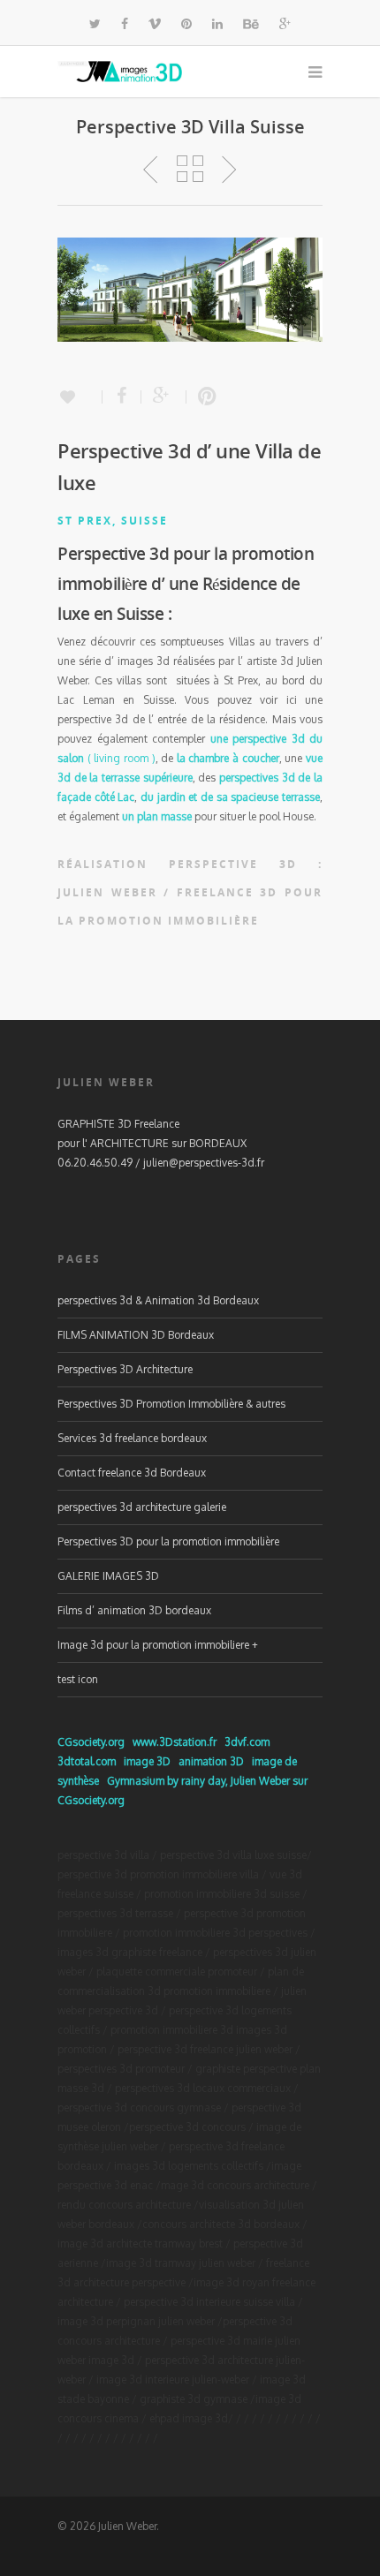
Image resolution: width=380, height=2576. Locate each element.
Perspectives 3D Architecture (125, 1369)
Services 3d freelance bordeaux (132, 1438)
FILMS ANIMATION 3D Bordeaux (136, 1335)
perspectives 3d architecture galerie (142, 1507)
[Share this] (122, 397)
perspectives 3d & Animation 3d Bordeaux (158, 1300)
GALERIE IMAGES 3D (108, 1576)
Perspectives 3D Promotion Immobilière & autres (171, 1404)
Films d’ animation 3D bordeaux (134, 1610)
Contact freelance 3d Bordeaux (132, 1473)
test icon (78, 1679)
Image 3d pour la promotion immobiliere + (158, 1645)
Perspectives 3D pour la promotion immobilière (168, 1541)
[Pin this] (203, 397)
